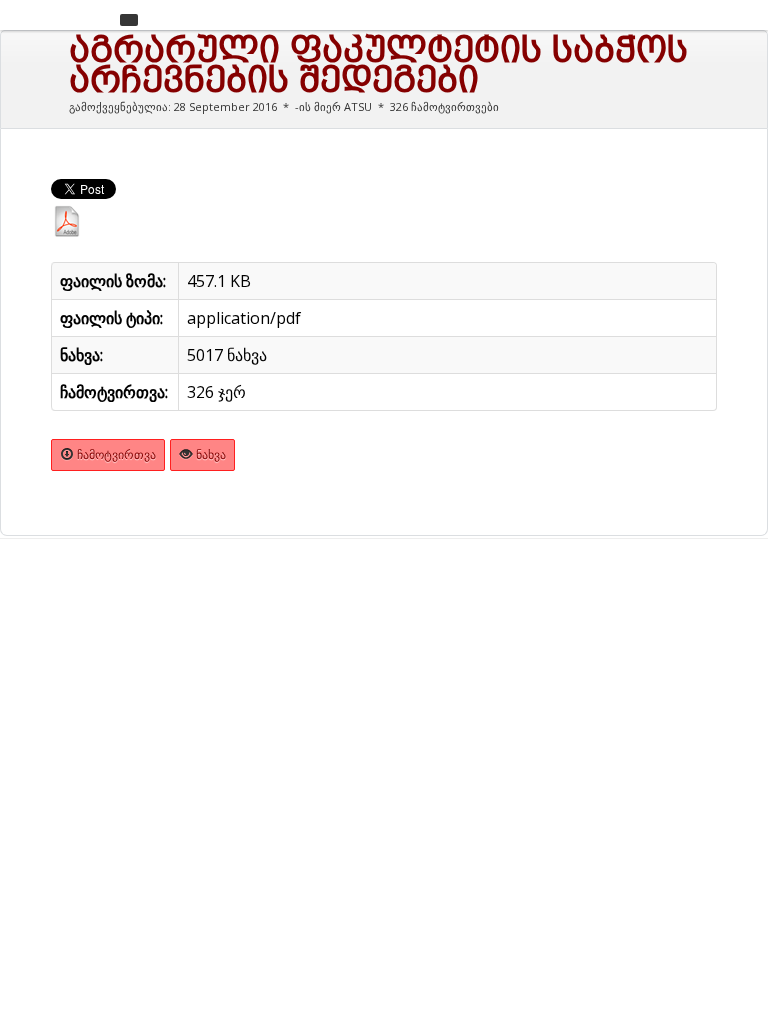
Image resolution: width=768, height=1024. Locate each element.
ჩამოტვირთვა (115, 454)
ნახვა (209, 454)
